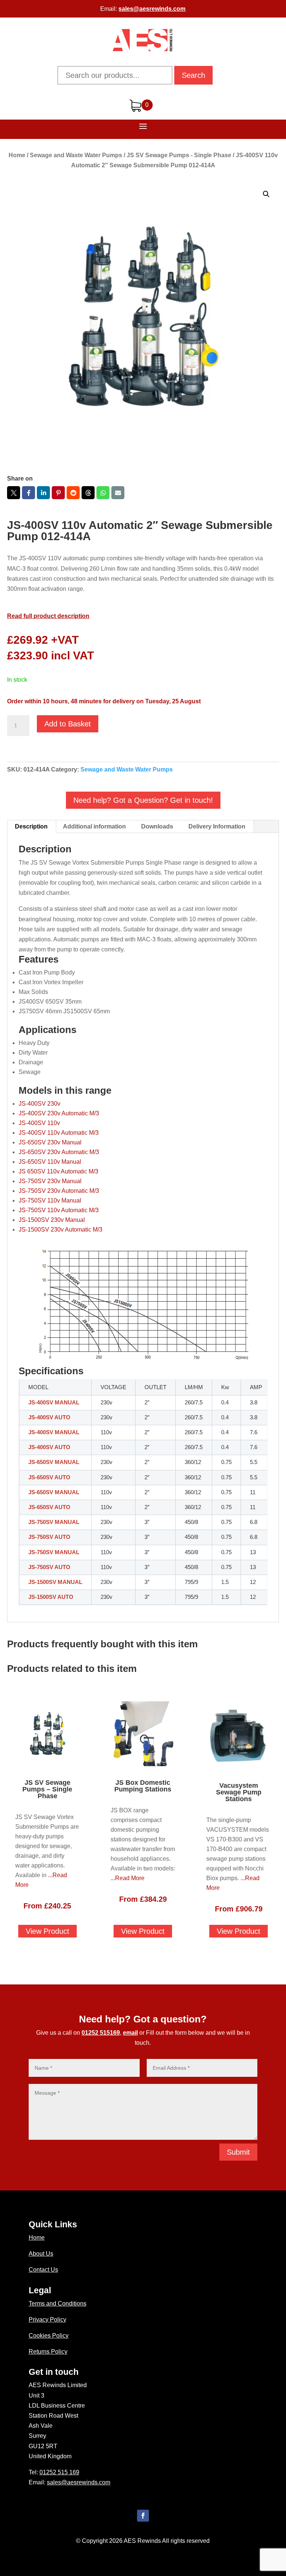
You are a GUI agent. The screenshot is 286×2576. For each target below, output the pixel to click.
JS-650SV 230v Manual (50, 1142)
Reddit (73, 493)
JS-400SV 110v (39, 1123)
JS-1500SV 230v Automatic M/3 (61, 1230)
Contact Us (43, 2270)
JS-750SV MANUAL (54, 1522)
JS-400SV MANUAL (54, 1403)
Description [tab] (31, 826)
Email (118, 493)
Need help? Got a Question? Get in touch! (143, 800)
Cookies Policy (49, 2336)
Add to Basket (68, 724)
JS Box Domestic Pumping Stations (143, 1786)
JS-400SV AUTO (49, 1417)
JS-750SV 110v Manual (50, 1200)
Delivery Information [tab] (217, 826)
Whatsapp (103, 493)
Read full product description (48, 616)
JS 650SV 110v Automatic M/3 (58, 1171)
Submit (238, 2152)
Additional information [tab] (94, 826)
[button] (266, 194)
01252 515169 (101, 2033)
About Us (41, 2254)
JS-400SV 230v (39, 1104)
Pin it (58, 493)
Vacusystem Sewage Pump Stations (239, 1792)
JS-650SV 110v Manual (50, 1162)
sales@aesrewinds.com (152, 9)
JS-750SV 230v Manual (50, 1181)
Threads (88, 493)
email (130, 2033)
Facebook (28, 493)
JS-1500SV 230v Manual (52, 1220)
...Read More (128, 1878)
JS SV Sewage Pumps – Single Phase (47, 1789)
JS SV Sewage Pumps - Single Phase (179, 155)
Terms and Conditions (58, 2303)
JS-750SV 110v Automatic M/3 (59, 1210)
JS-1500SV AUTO (51, 1597)
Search (193, 75)
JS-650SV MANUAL (54, 1462)
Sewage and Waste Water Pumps (76, 155)
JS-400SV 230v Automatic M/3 (59, 1113)
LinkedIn (43, 493)
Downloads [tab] (157, 826)
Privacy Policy (47, 2320)
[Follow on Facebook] (143, 2516)
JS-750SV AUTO (49, 1537)
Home (17, 155)
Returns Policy (48, 2352)
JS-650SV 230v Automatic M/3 (59, 1152)
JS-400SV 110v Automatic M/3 (59, 1133)
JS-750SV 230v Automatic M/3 (59, 1191)
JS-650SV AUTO (49, 1477)
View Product (47, 1931)
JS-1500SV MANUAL (55, 1582)
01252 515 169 (59, 2472)
